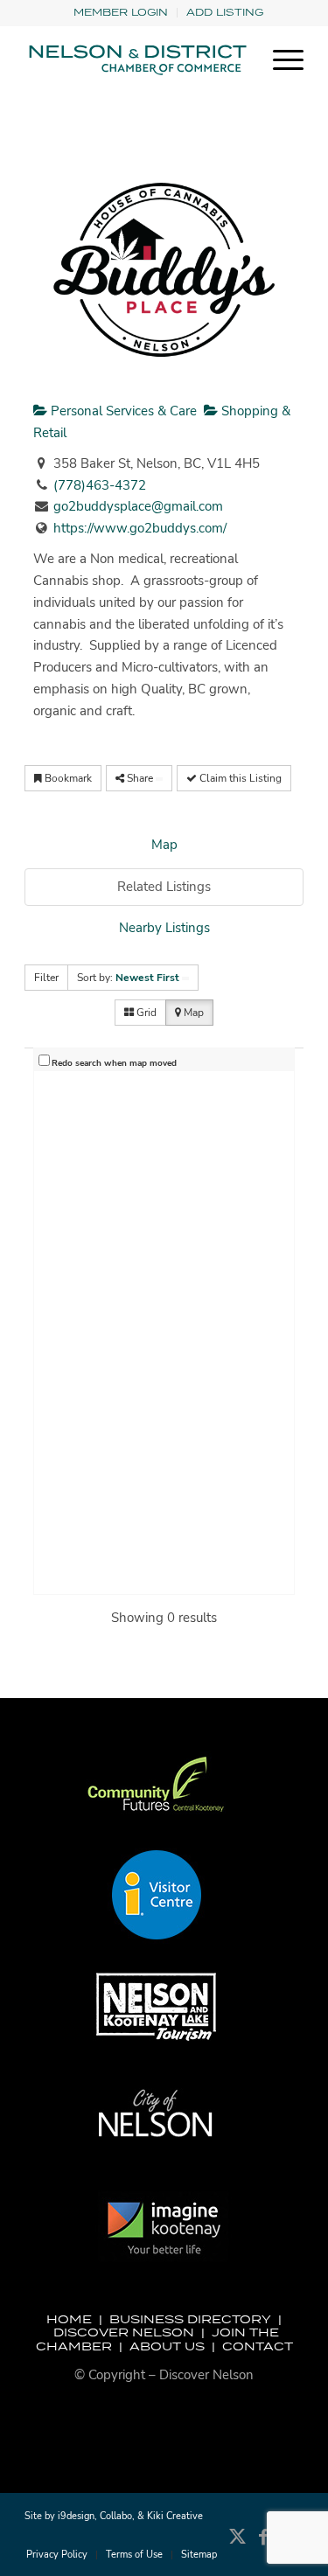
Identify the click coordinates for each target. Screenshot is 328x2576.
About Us (167, 2346)
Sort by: (128, 978)
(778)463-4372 (100, 485)
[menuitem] (121, 13)
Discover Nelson (124, 2332)
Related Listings (164, 887)
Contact (258, 2346)
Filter (46, 978)
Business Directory (190, 2319)
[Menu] (279, 60)
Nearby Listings (164, 928)
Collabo (116, 2516)
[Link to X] (238, 2545)
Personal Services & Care (122, 411)
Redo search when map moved (114, 1063)
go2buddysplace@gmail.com (138, 506)
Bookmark (67, 778)
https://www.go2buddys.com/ (140, 528)
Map (164, 845)
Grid (145, 1013)
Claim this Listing (239, 778)
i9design (76, 2516)
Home (69, 2319)
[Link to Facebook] (264, 2545)
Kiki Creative (175, 2516)
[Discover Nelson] (136, 60)
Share (140, 778)
